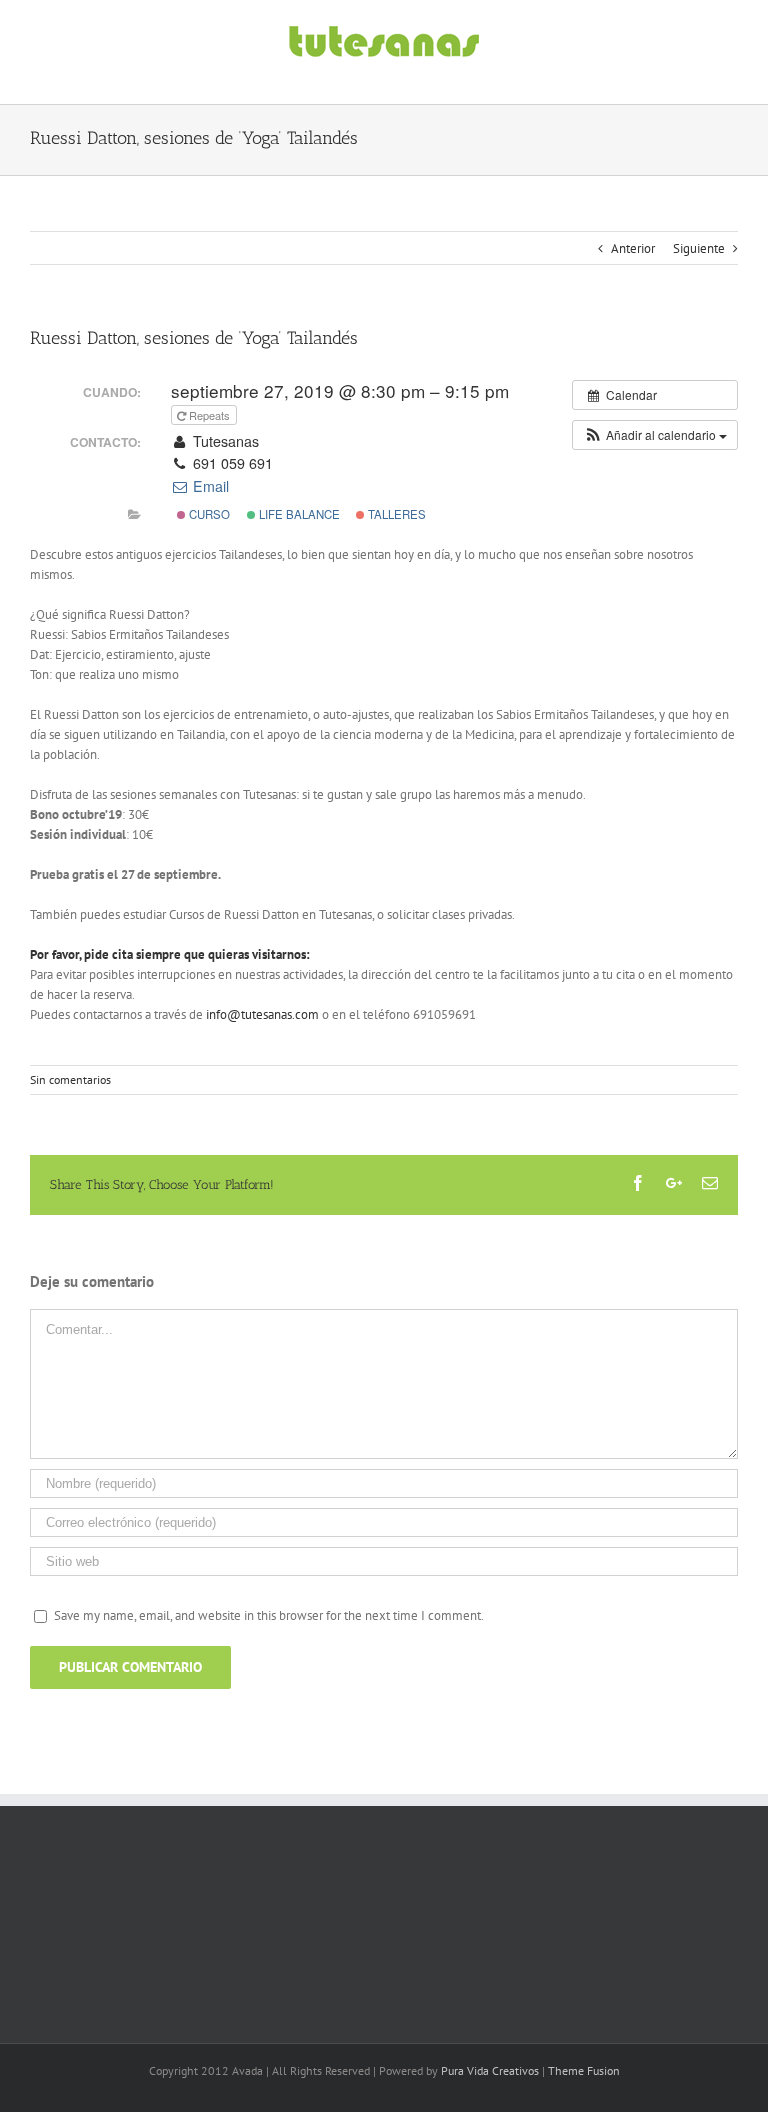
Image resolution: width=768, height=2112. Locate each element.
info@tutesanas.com (262, 1014)
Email (209, 486)
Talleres (395, 514)
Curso (208, 514)
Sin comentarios (70, 1079)
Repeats (209, 415)
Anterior (633, 248)
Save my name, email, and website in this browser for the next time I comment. (269, 1615)
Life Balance (298, 514)
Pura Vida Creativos (490, 2070)
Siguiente (699, 248)
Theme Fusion (584, 2070)
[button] (655, 435)
